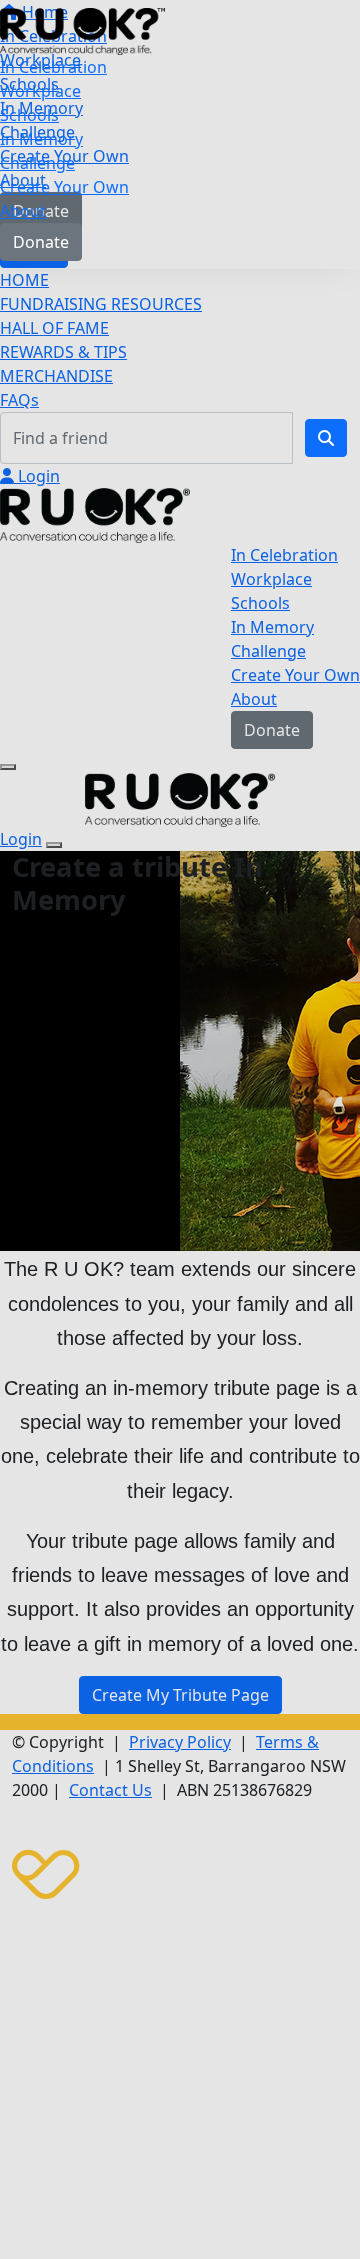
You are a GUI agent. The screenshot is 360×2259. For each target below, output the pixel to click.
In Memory (41, 139)
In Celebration (53, 67)
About (23, 211)
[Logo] (82, 30)
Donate (41, 242)
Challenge (37, 163)
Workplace (40, 91)
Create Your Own (64, 187)
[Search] (326, 438)
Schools (29, 115)
